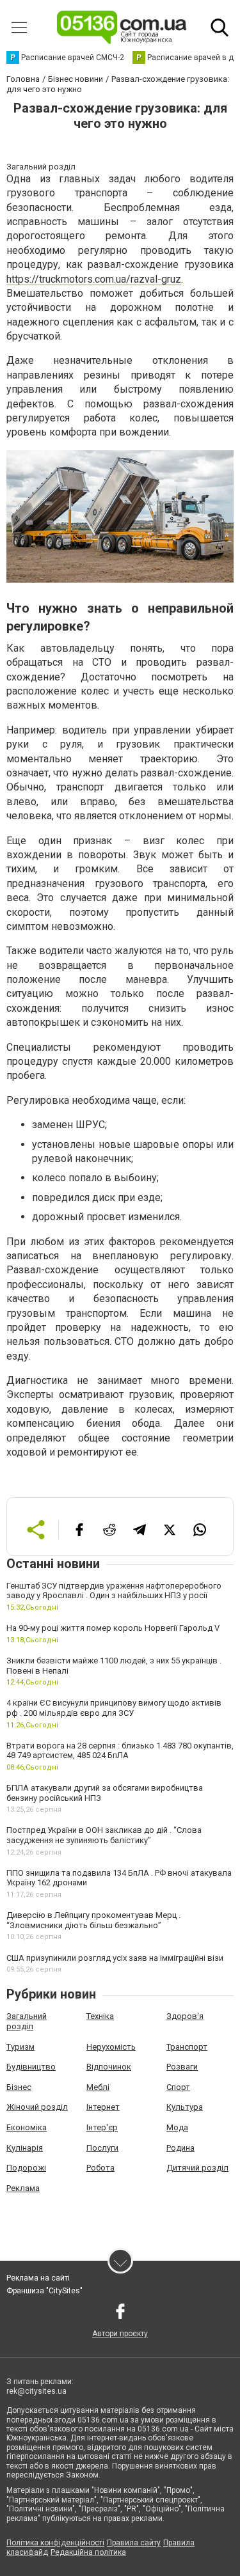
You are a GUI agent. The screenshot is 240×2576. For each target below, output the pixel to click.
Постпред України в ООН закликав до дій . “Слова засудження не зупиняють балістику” (104, 1835)
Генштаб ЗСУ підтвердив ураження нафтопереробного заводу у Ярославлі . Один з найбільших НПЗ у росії (114, 1591)
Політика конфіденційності (55, 2543)
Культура (185, 2107)
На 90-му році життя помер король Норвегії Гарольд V (113, 1628)
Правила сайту (134, 2543)
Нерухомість (111, 2047)
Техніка (100, 2016)
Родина (180, 2148)
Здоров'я (185, 2016)
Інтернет (103, 2107)
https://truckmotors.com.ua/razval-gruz (94, 279)
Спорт (178, 2087)
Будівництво (31, 2067)
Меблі (98, 2087)
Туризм (20, 2047)
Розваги (182, 2067)
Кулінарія (25, 2148)
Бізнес (19, 2087)
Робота (100, 2168)
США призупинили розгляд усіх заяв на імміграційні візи (115, 1958)
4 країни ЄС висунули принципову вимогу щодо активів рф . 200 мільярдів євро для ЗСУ (114, 1708)
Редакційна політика (88, 2552)
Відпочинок (109, 2067)
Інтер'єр (102, 2127)
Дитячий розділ (197, 2168)
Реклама (23, 2188)
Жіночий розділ (37, 2107)
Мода (177, 2127)
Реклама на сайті (38, 2278)
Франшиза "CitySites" (44, 2291)
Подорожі (26, 2168)
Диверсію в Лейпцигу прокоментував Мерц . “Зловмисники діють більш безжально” (93, 1920)
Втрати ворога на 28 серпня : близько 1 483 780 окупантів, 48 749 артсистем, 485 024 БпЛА (120, 1751)
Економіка (27, 2127)
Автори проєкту (120, 2334)
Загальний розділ (27, 2021)
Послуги (102, 2148)
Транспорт (187, 2047)
